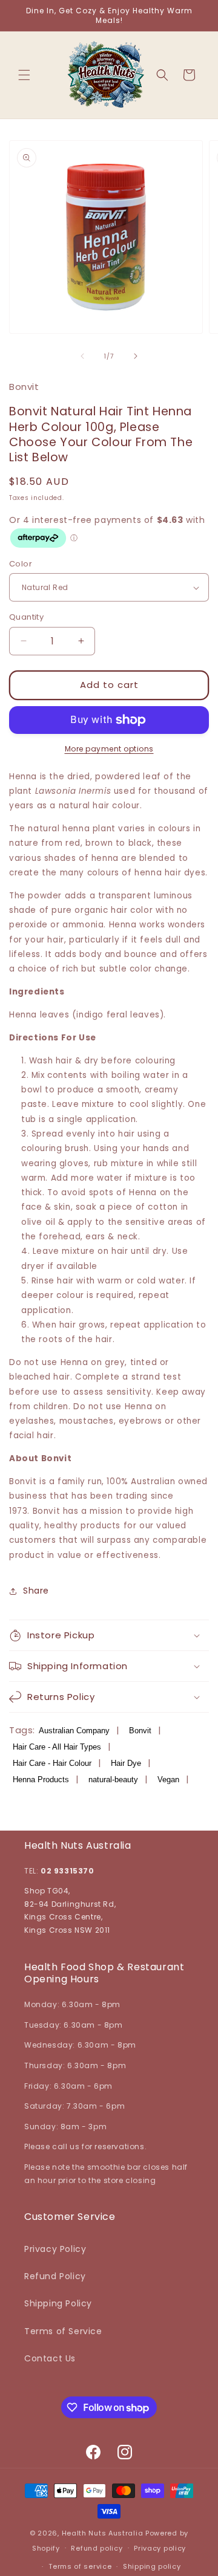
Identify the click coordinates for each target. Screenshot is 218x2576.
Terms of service (80, 2566)
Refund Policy (55, 2276)
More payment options (109, 749)
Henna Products (41, 1780)
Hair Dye (126, 1763)
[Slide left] (82, 356)
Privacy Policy (55, 2249)
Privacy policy (160, 2548)
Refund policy (97, 2548)
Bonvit (140, 1731)
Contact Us (50, 2358)
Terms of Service (63, 2331)
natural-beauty (113, 1780)
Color (21, 564)
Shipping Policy (58, 2303)
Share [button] (36, 1591)
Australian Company (74, 1731)
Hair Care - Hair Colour (52, 1763)
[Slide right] (136, 356)
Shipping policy (152, 2566)
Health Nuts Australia (103, 2533)
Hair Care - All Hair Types (57, 1747)
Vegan (168, 1780)
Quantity (26, 617)
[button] (24, 75)
